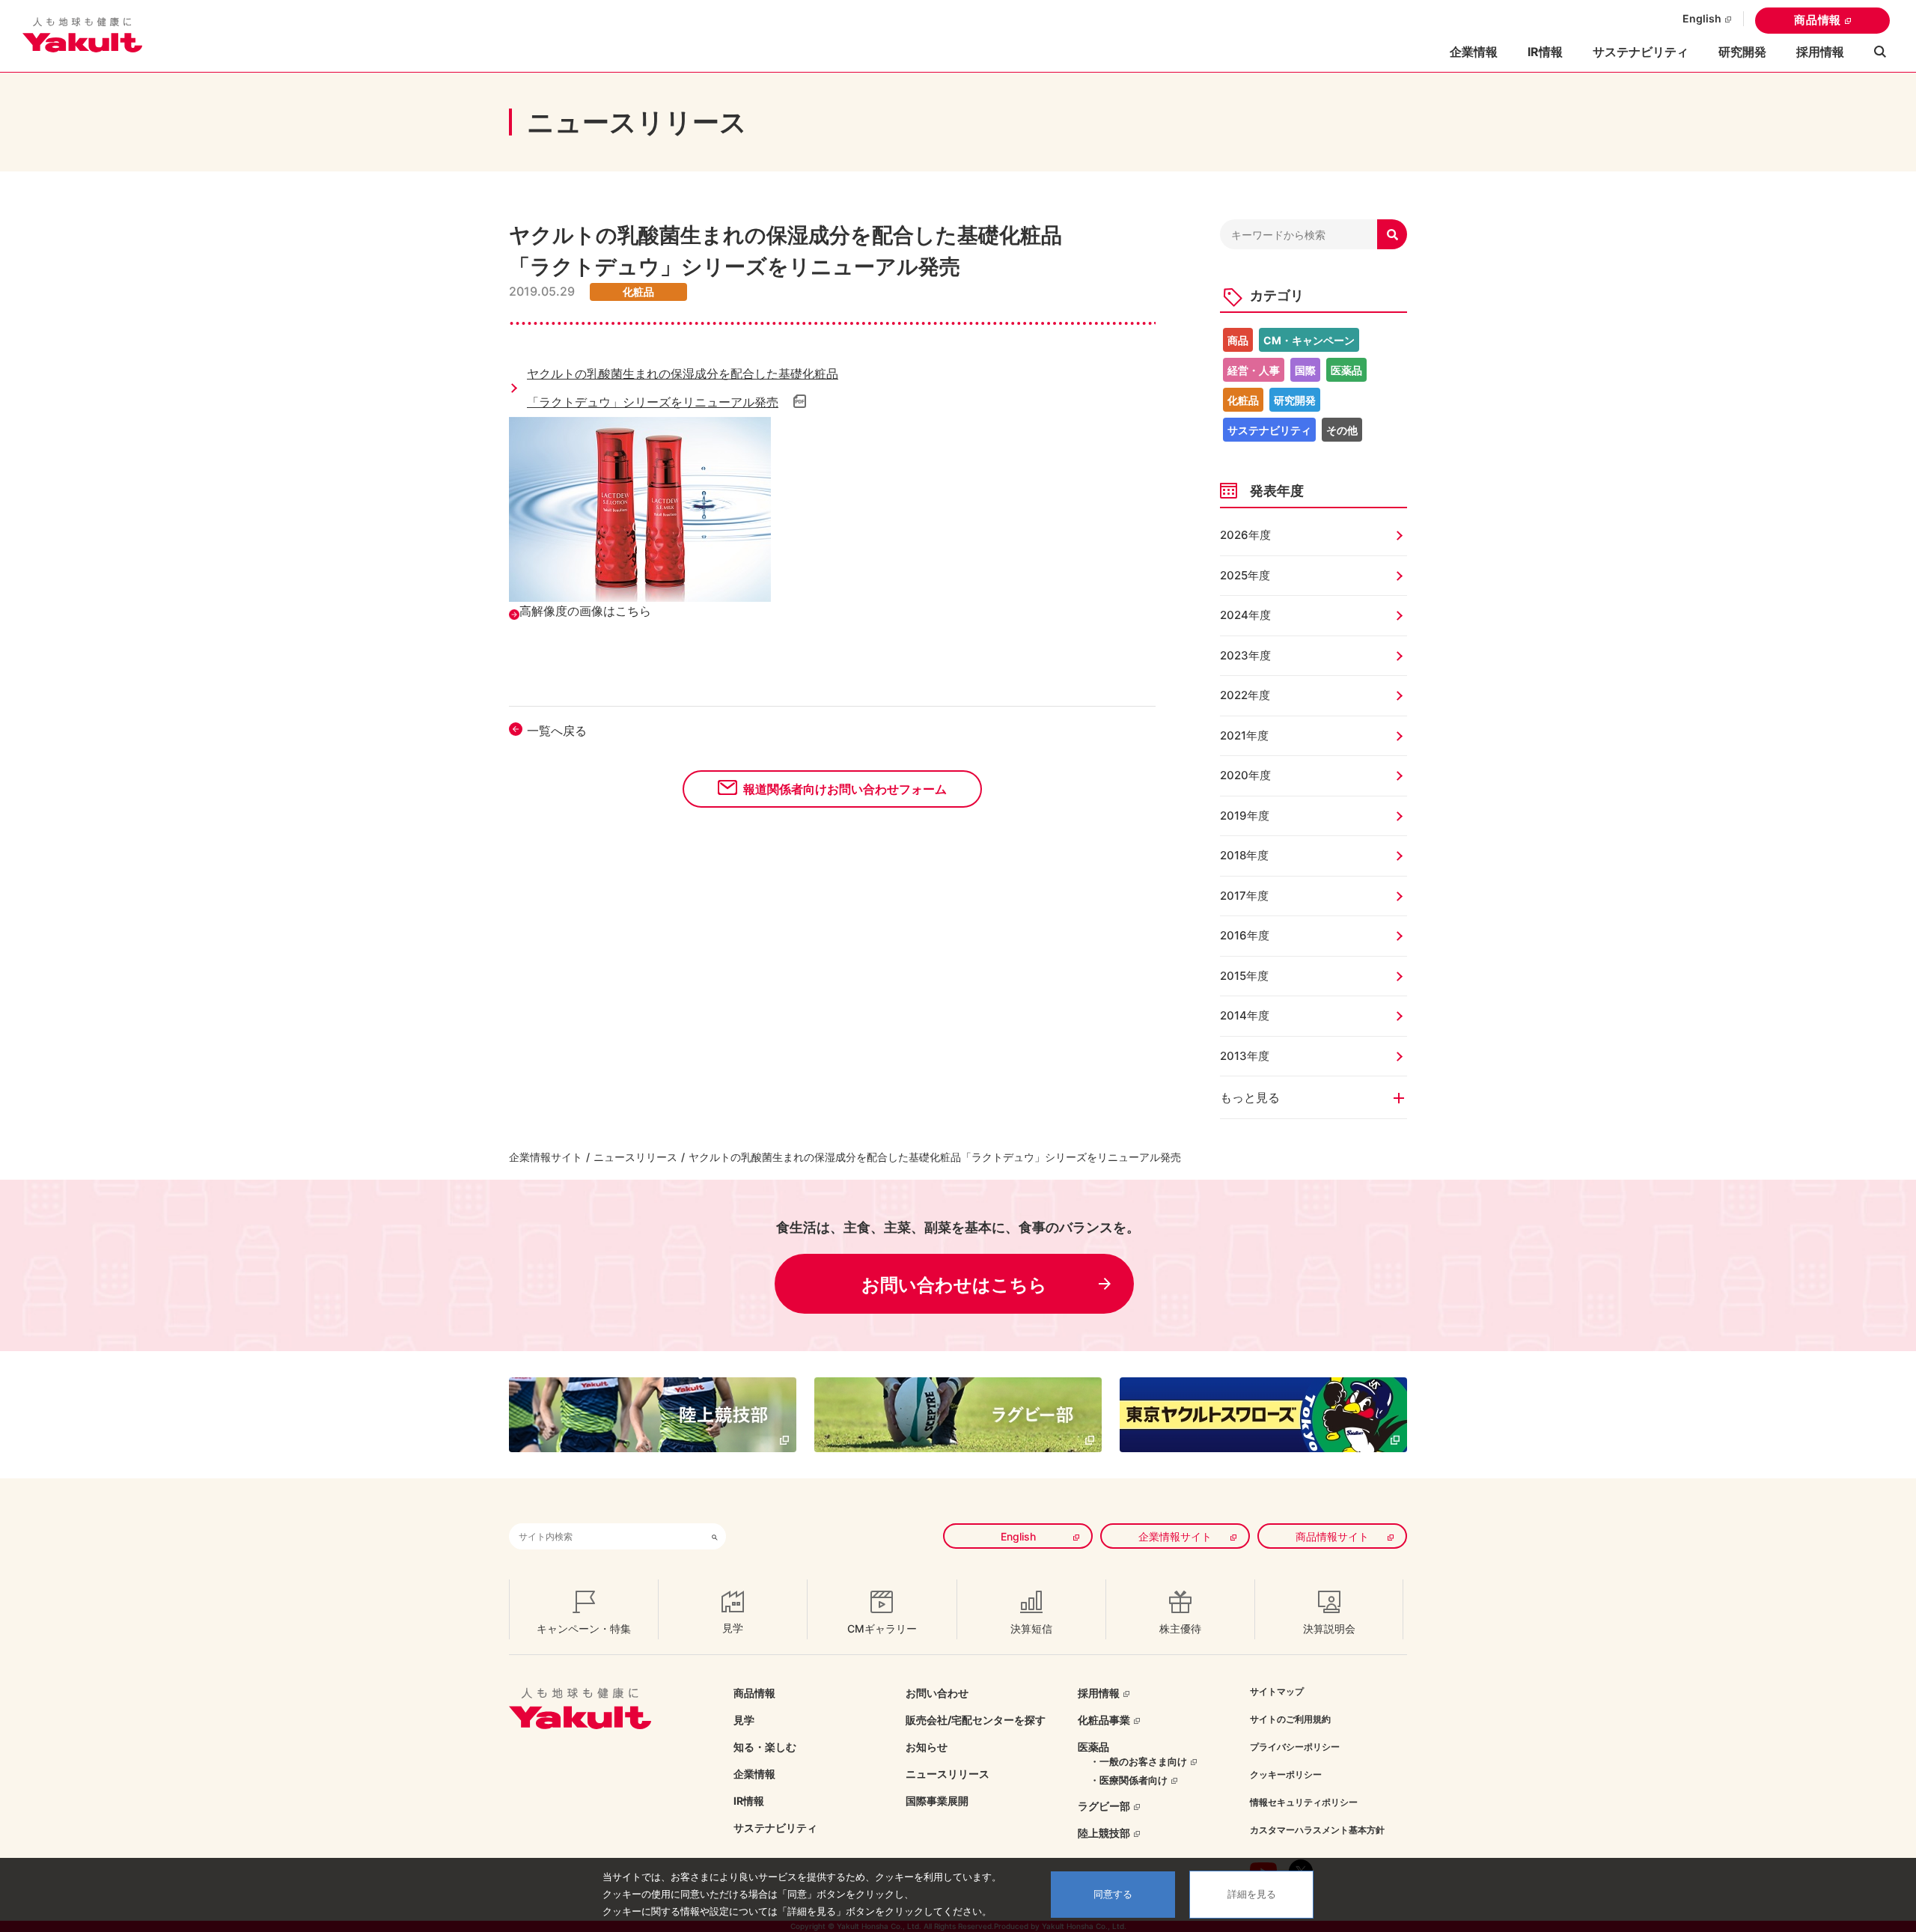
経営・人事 (1254, 370)
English (1702, 18)
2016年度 (1245, 935)
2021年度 (1244, 735)
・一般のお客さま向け (1138, 1761)
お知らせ (927, 1747)
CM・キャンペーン (1309, 340)
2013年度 (1245, 1056)
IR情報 (749, 1801)
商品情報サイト (1332, 1536)
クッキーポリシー (1286, 1774)
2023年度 (1245, 655)
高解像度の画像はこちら (585, 611)
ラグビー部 (1104, 1806)
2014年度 (1245, 1015)
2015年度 (1244, 976)
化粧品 (1243, 400)
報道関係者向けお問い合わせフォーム (845, 789)
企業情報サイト (546, 1157)
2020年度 (1245, 775)
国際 (1305, 370)
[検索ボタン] (715, 1536)
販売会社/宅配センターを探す (976, 1720)
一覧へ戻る (557, 731)
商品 (1238, 340)
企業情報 (754, 1774)
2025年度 (1245, 575)
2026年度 (1245, 535)
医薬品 (1346, 370)
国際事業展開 (937, 1801)
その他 (1342, 430)
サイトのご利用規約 (1290, 1719)
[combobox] (606, 1536)
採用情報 (1820, 52)
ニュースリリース (635, 1157)
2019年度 (1245, 816)
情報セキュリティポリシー (1304, 1802)
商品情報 (1818, 20)
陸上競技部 (1104, 1833)
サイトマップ (1277, 1691)
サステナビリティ (1641, 52)
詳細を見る (1252, 1894)
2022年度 (1245, 695)
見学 (744, 1720)
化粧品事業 (1104, 1720)
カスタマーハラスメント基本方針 (1317, 1830)
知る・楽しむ (765, 1747)
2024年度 (1245, 615)
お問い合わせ (937, 1693)
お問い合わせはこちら (954, 1285)
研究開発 (1742, 52)
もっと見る (1250, 1097)
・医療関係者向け (1129, 1780)
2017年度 (1244, 896)
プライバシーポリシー (1295, 1747)
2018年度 (1244, 855)
